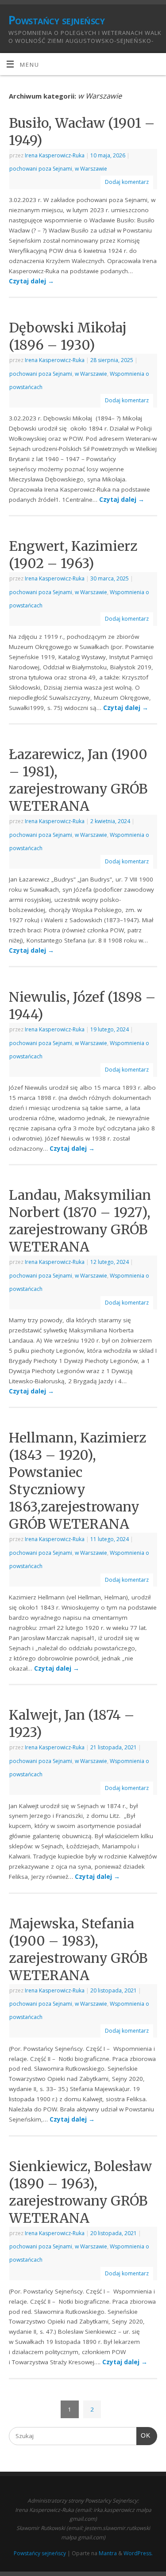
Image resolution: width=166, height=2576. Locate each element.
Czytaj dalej (31, 281)
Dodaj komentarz (127, 182)
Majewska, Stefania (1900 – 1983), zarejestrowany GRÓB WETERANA (78, 1949)
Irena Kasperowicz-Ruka (55, 155)
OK (143, 2436)
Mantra (108, 2553)
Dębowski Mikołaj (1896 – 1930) (68, 336)
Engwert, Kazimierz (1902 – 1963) (73, 555)
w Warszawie (91, 169)
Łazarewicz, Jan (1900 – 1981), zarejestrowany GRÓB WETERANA (78, 780)
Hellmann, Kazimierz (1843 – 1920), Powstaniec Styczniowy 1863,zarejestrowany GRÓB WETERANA (77, 1481)
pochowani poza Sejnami (41, 169)
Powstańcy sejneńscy (56, 20)
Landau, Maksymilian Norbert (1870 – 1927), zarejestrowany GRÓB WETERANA (80, 1221)
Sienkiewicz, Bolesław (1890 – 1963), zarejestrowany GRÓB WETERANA (80, 2192)
